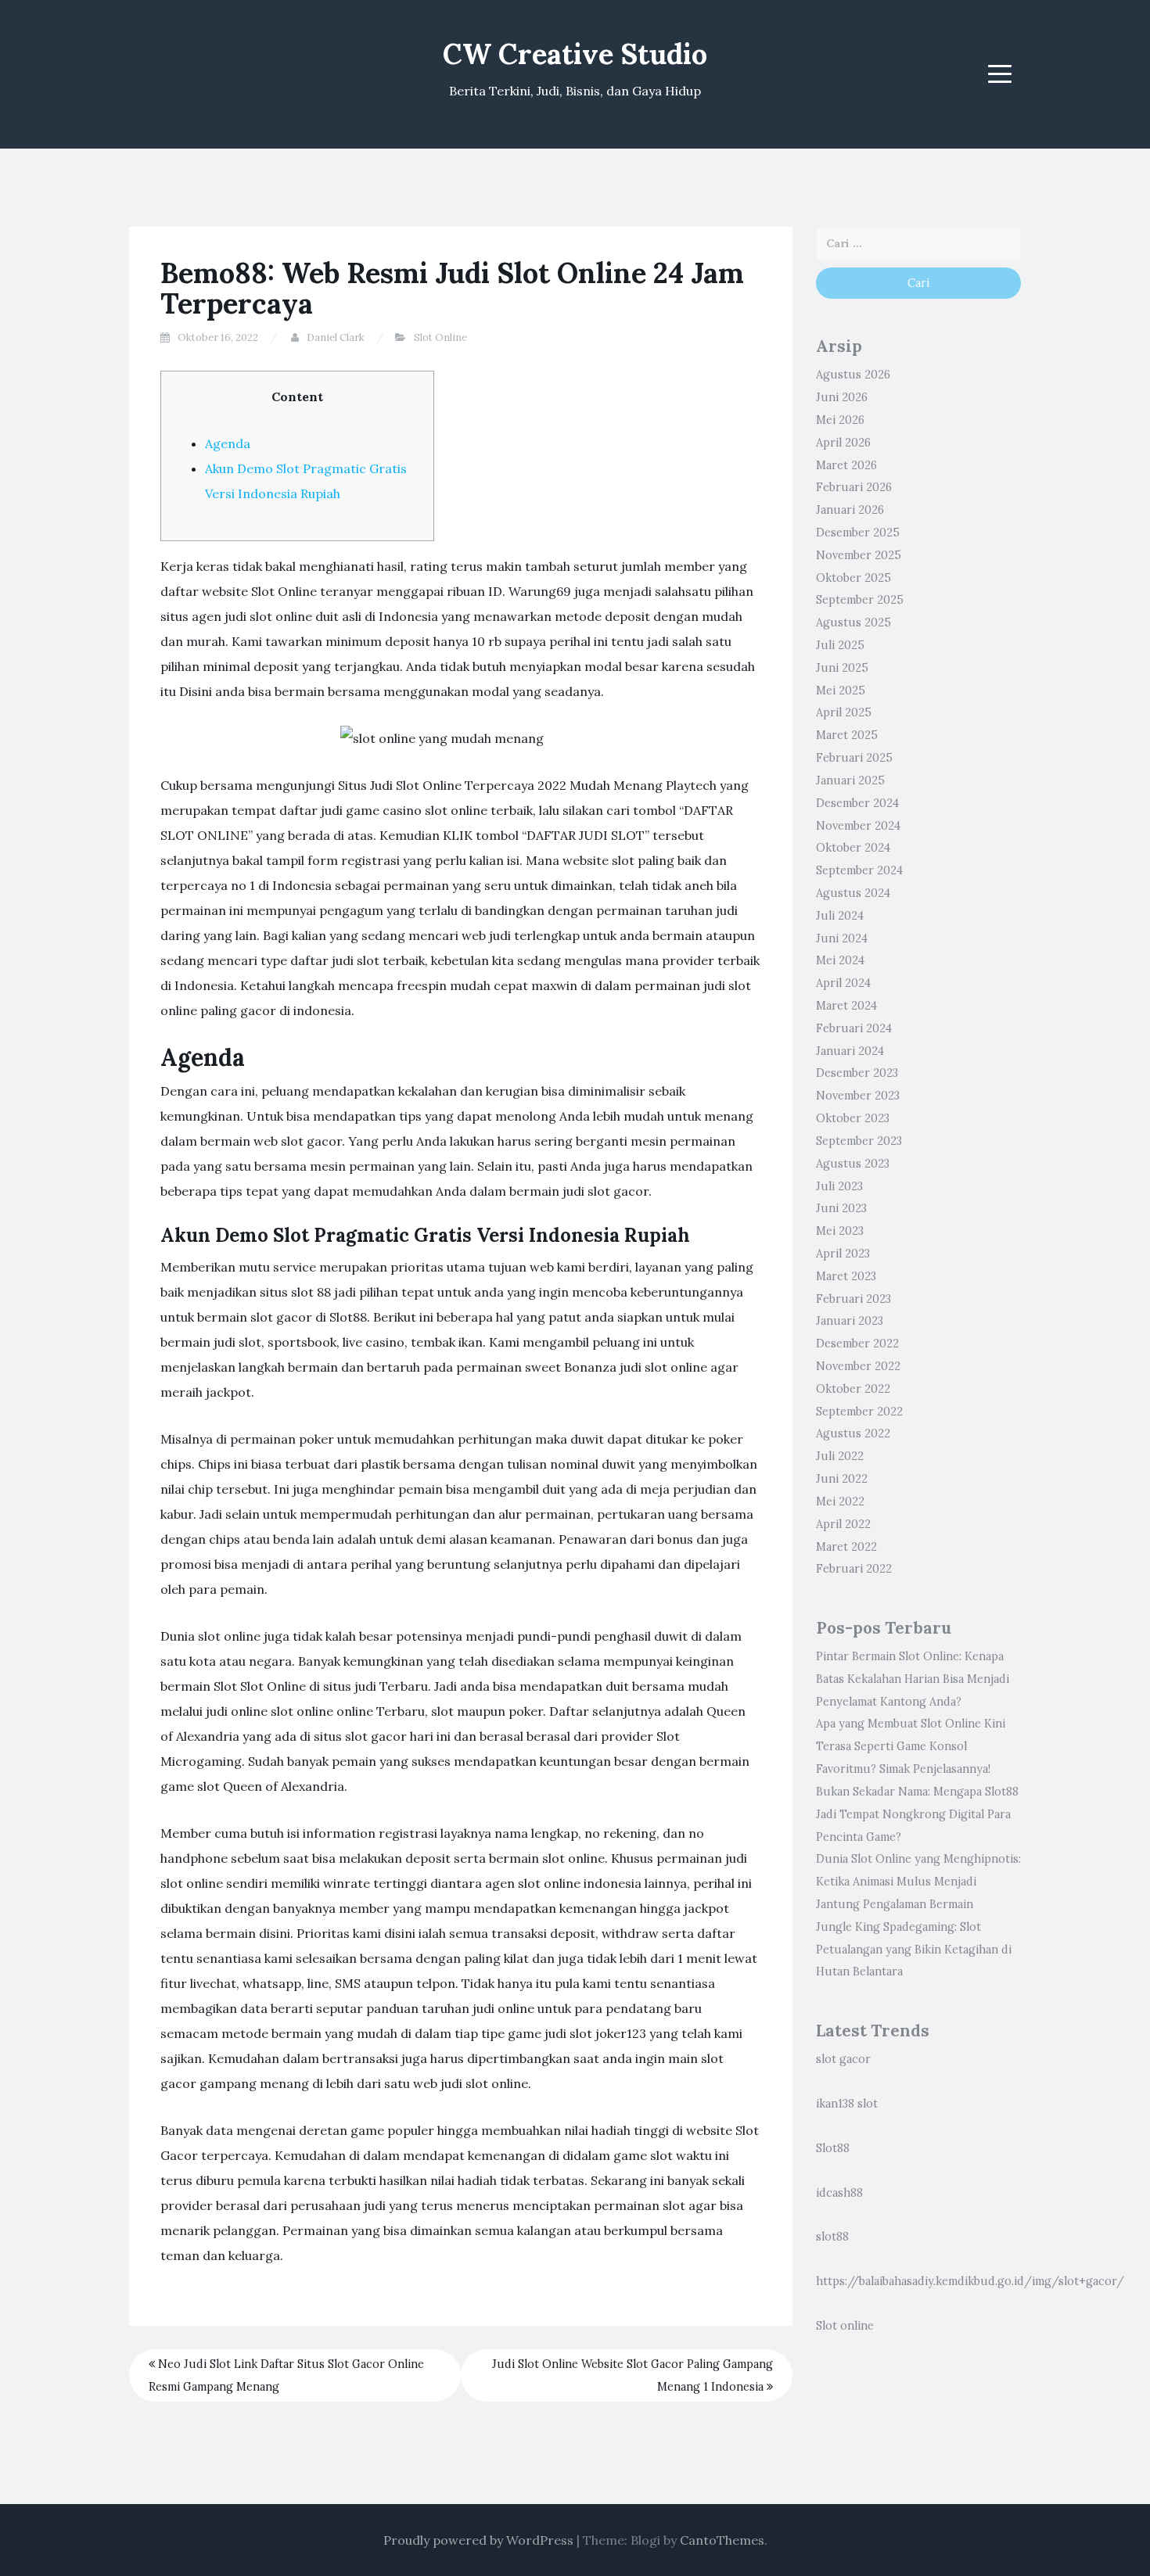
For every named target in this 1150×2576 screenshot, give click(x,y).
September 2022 (859, 1412)
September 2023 (859, 1141)
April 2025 (844, 712)
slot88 (832, 2237)
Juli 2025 (840, 645)
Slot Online (440, 337)
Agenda (228, 443)
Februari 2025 (854, 758)
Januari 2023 (850, 1321)
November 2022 (858, 1366)
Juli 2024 (840, 916)
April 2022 (843, 1524)
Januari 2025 (850, 780)
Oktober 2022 (853, 1389)
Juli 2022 (840, 1456)
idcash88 (839, 2193)
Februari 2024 (854, 1028)
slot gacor (843, 2059)
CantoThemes (722, 2540)
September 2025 (860, 600)
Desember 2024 (857, 803)
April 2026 (843, 443)
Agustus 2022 (853, 1433)
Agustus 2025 (854, 622)
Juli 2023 (839, 1186)
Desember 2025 (858, 533)
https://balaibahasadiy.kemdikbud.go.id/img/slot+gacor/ (970, 2281)
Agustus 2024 (853, 893)
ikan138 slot (847, 2104)
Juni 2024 (842, 938)
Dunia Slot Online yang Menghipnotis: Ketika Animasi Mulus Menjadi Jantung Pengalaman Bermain (918, 1882)
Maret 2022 (846, 1547)
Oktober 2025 (854, 578)
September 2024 (859, 870)
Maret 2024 (846, 1006)
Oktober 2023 (853, 1118)
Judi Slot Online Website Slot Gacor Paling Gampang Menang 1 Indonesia (632, 2375)
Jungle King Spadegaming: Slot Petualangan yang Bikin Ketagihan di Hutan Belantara (914, 1950)
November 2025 (859, 555)
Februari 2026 (854, 487)
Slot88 (833, 2148)
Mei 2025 (841, 691)
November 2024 (858, 826)
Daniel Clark (336, 337)
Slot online (845, 2326)
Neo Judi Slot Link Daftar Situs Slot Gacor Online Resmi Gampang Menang (286, 2375)
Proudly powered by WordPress (478, 2540)
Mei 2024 (840, 960)
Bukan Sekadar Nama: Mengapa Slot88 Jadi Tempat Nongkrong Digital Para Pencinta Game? (917, 1814)
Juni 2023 (841, 1208)
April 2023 (843, 1254)
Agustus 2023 (853, 1164)
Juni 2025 (842, 668)
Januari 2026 (850, 510)
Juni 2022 (842, 1479)
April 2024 (843, 983)
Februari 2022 (854, 1569)
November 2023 (858, 1096)
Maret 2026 (846, 465)
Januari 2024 (850, 1051)
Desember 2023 (857, 1073)
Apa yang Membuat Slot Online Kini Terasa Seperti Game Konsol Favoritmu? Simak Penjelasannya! (911, 1746)
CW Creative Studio (575, 54)
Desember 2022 (857, 1344)
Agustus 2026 (853, 375)
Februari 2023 (854, 1299)
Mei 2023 (840, 1231)
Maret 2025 (847, 735)
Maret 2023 (846, 1276)
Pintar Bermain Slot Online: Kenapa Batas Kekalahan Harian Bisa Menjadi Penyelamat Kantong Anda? (913, 1679)
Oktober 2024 (853, 848)
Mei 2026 (840, 420)
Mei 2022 (840, 1501)
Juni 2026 (842, 397)
